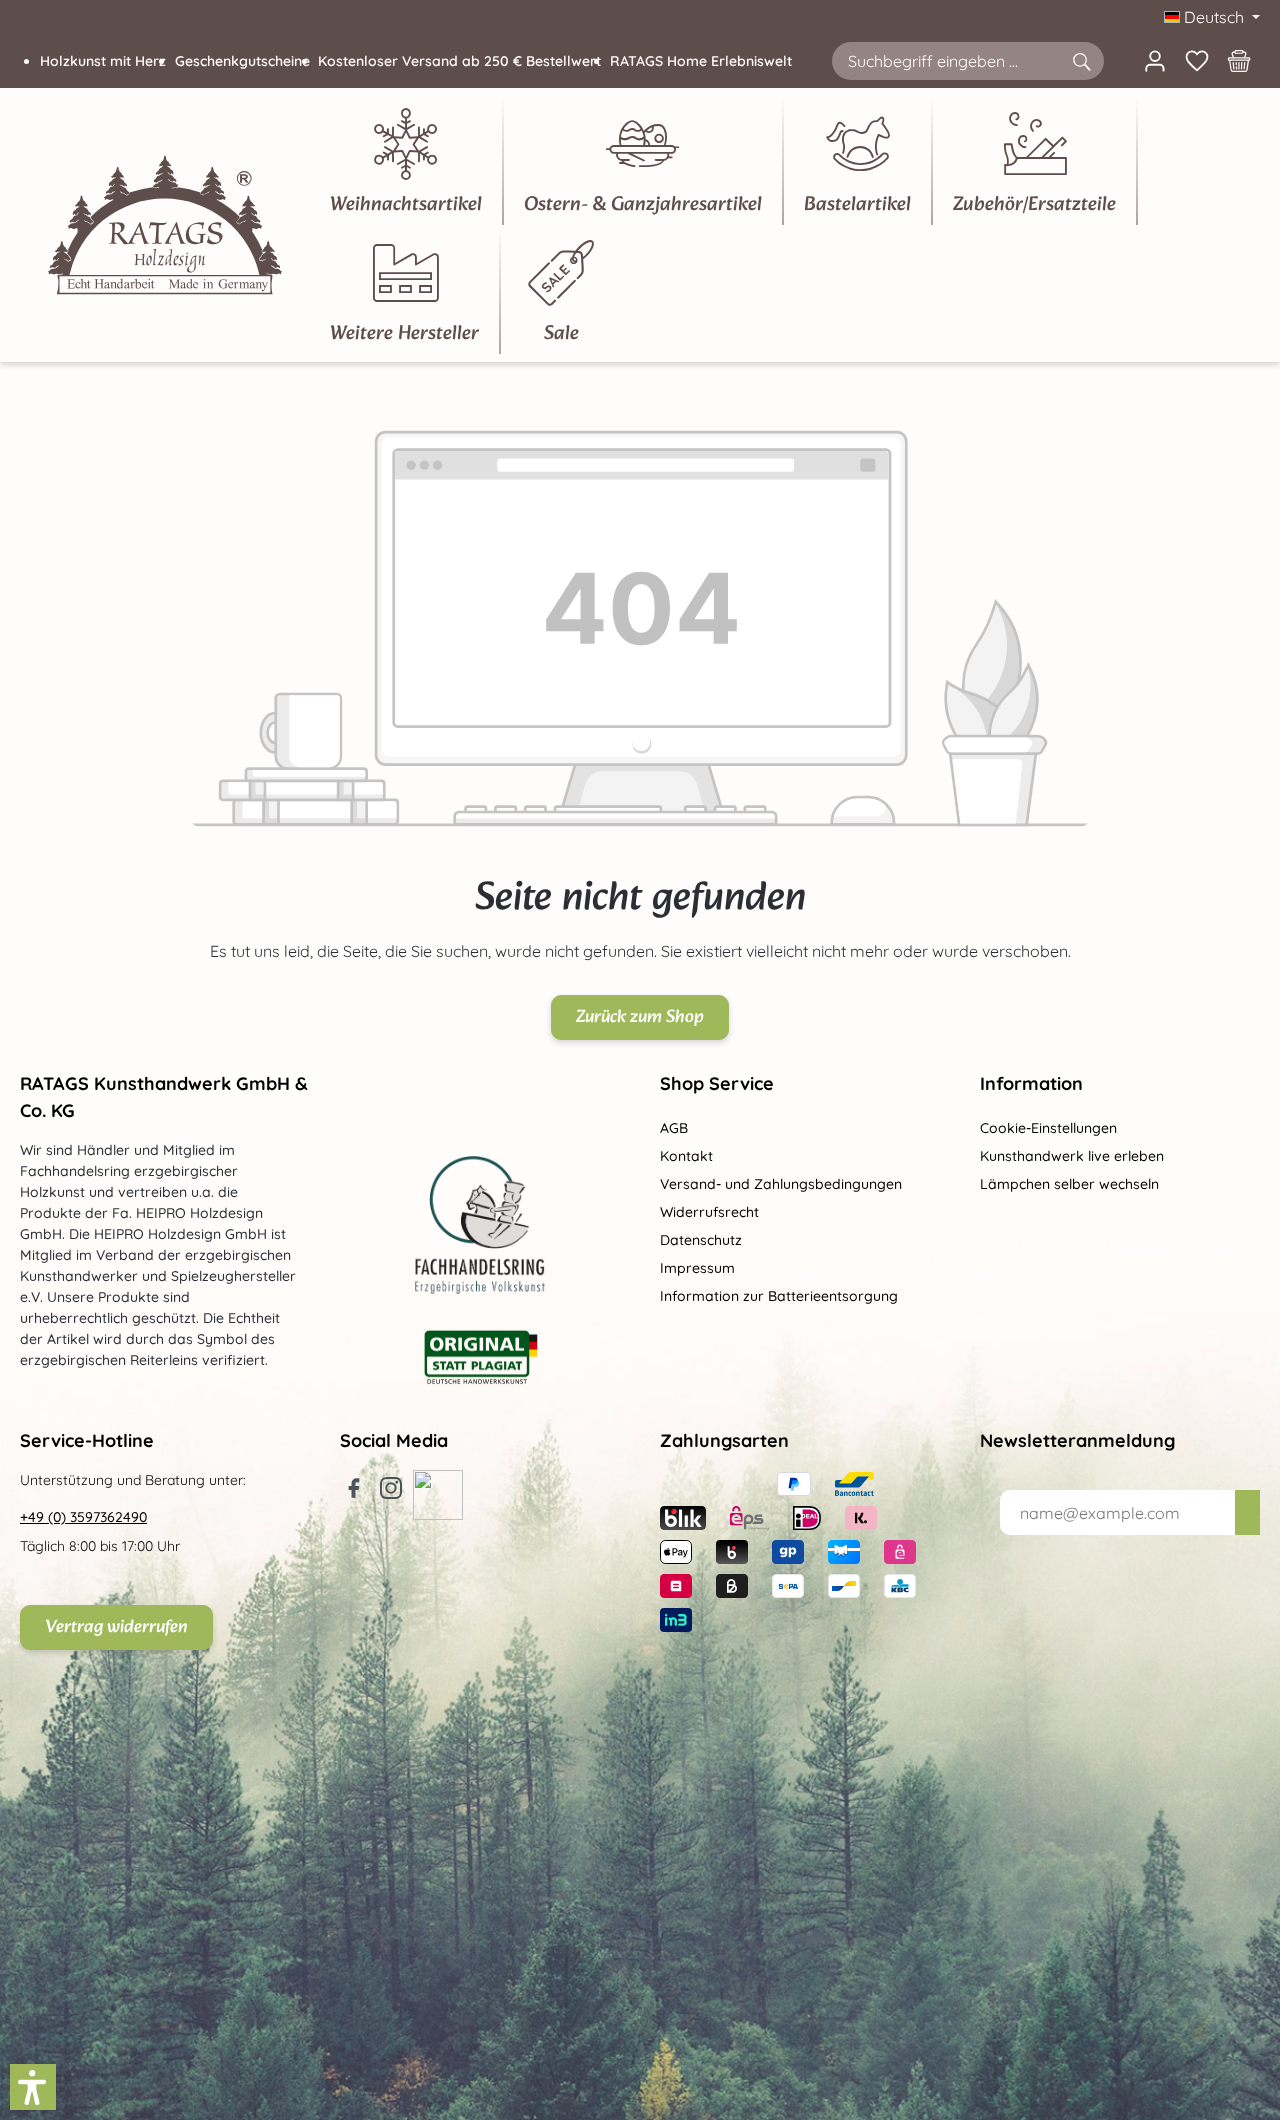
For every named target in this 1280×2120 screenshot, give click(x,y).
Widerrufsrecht (709, 1212)
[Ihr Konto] (1155, 61)
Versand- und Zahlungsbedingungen (781, 1184)
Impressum (697, 1268)
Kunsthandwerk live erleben (1072, 1156)
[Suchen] (1081, 61)
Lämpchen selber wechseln (1069, 1184)
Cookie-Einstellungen (1048, 1128)
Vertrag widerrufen (116, 1627)
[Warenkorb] (1239, 61)
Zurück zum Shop (640, 1017)
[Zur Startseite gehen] (165, 225)
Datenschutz (701, 1240)
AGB (674, 1128)
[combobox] (945, 61)
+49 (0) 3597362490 (83, 1517)
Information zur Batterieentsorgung (779, 1296)
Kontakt (686, 1156)
